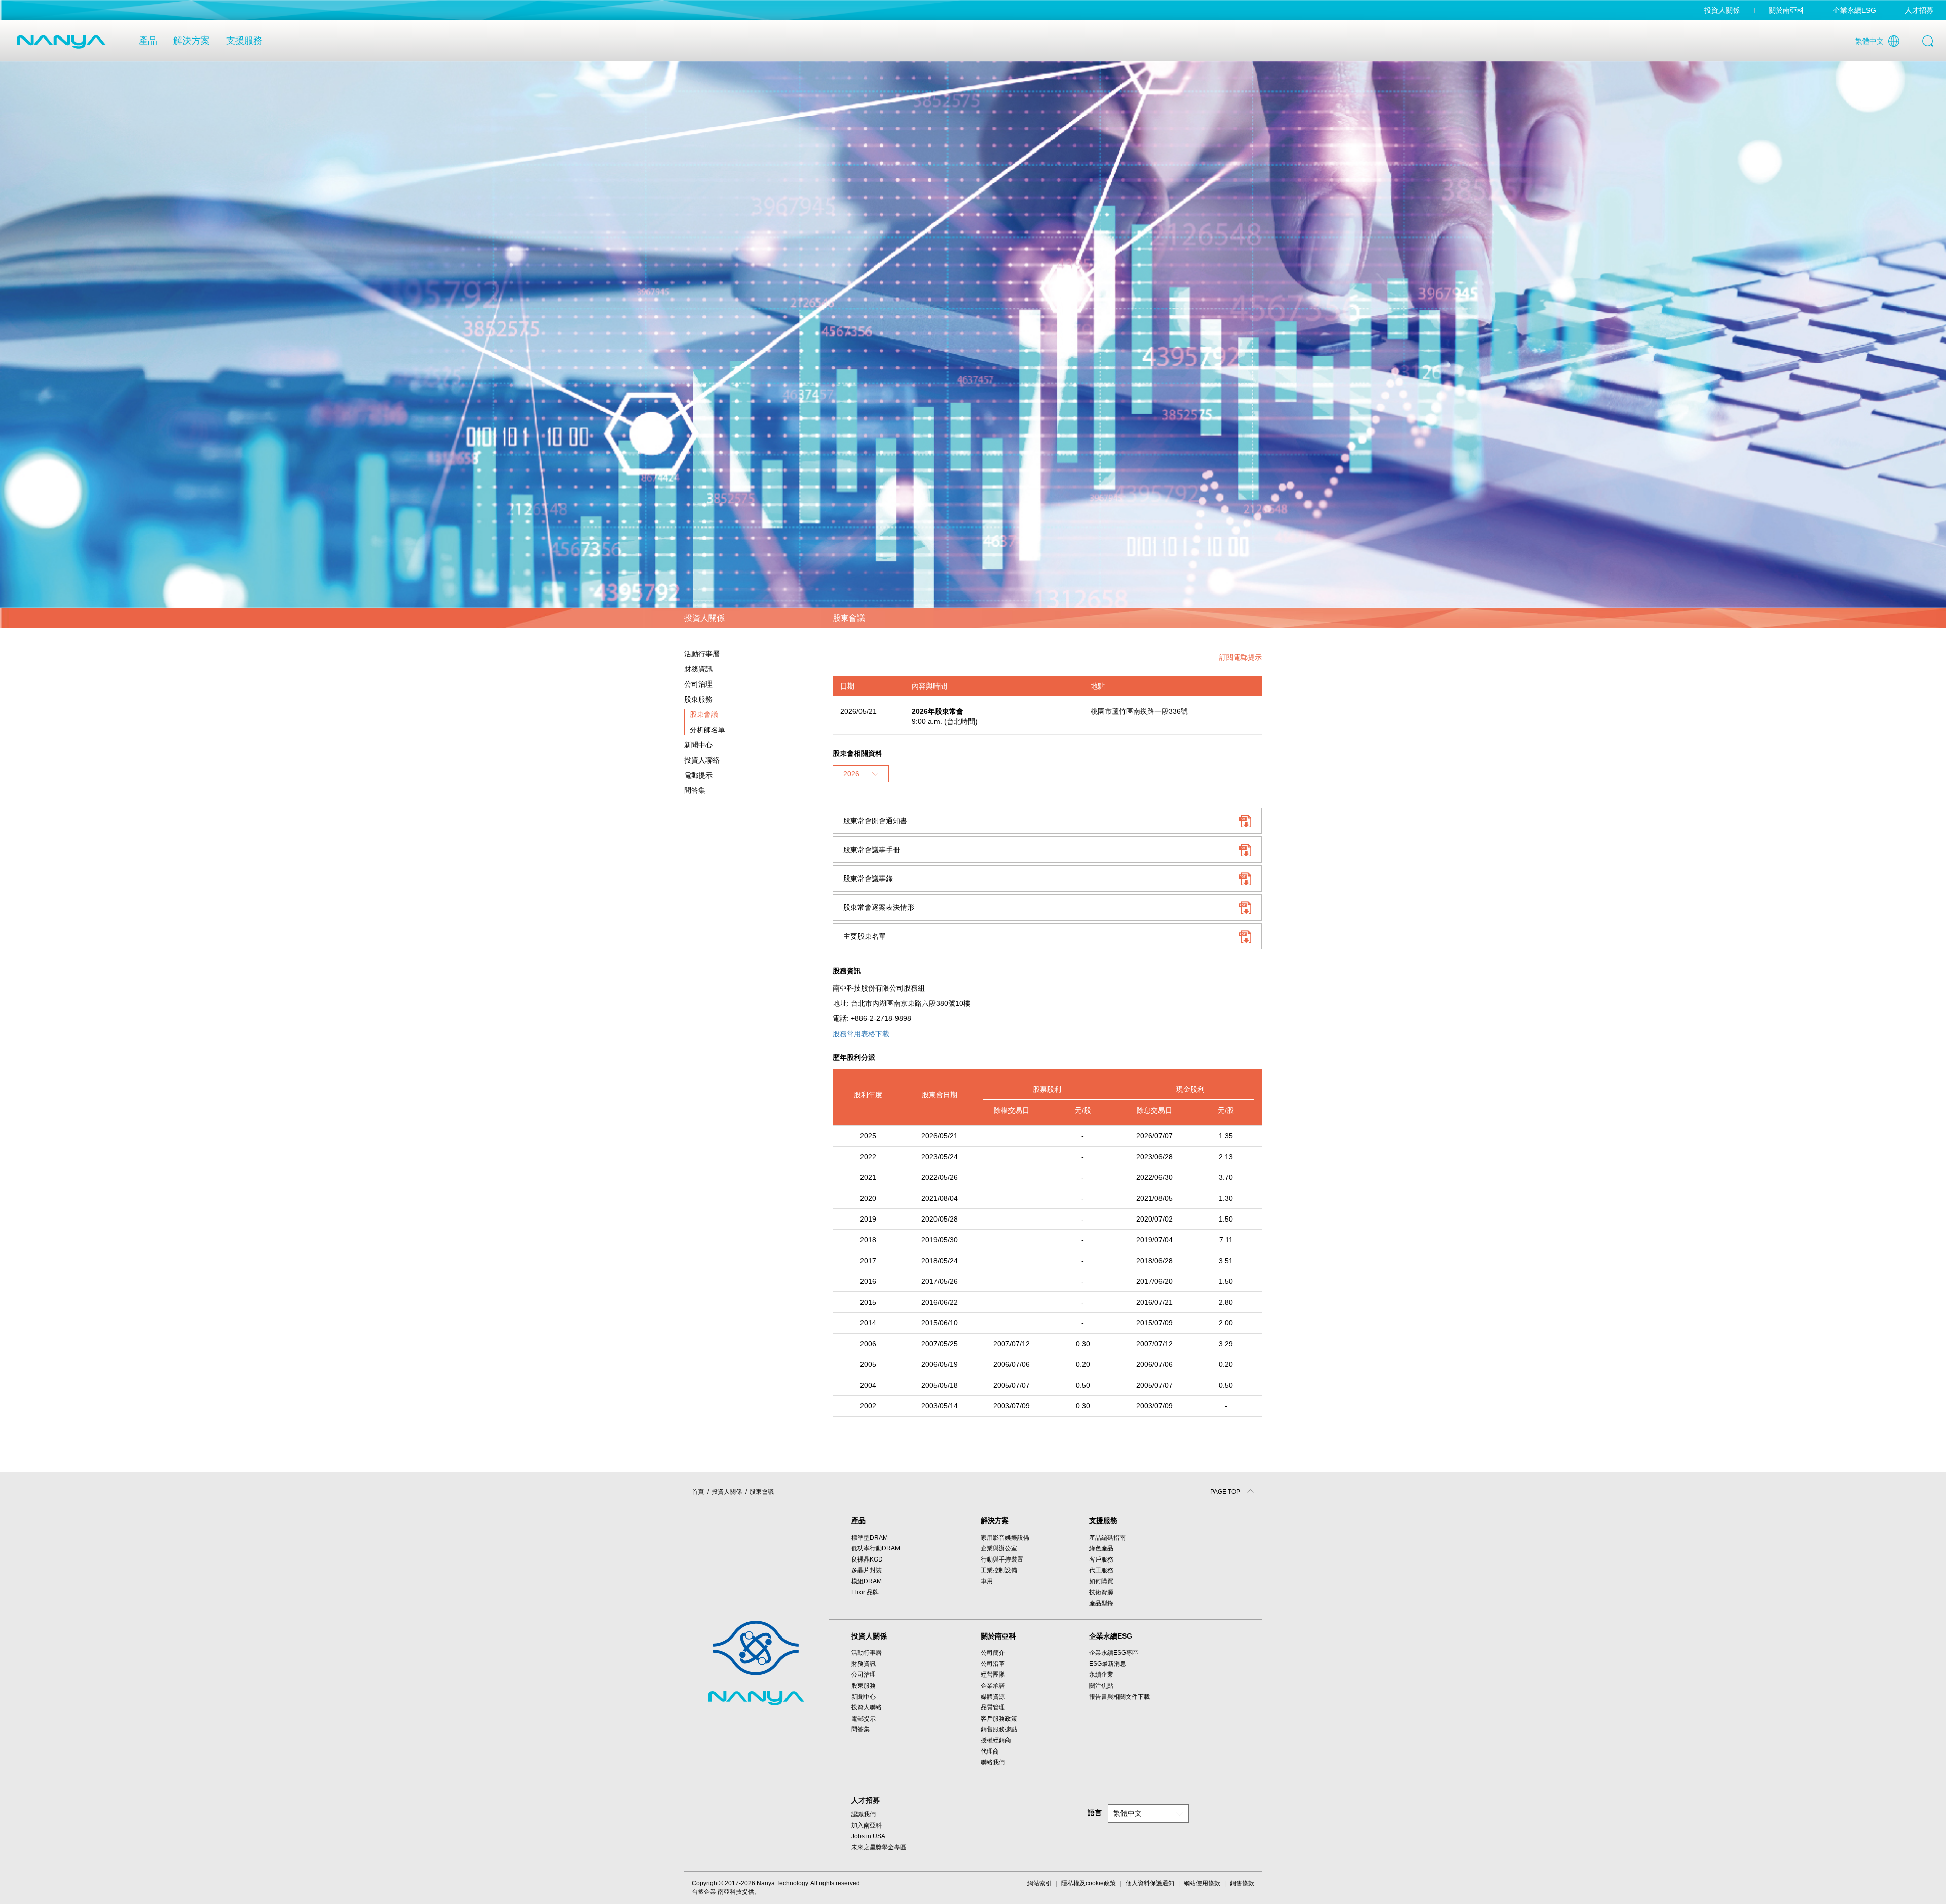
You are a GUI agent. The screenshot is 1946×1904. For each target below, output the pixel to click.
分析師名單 (707, 730)
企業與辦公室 (999, 1548)
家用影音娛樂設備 (1005, 1538)
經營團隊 (993, 1674)
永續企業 (1101, 1674)
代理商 (990, 1751)
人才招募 (1919, 10)
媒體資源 (993, 1697)
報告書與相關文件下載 (1119, 1697)
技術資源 (1101, 1592)
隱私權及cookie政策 (1089, 1883)
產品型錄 (1101, 1603)
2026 (851, 774)
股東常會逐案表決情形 (879, 907)
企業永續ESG (1855, 10)
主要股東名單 (865, 936)
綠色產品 (1101, 1548)
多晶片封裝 (867, 1570)
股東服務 (864, 1686)
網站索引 (1039, 1883)
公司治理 (864, 1674)
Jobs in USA (868, 1836)
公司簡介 (993, 1653)
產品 (148, 41)
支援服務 (244, 41)
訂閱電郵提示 (1241, 657)
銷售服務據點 (999, 1729)
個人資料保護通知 (1150, 1883)
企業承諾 (993, 1686)
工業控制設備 (999, 1570)
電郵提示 (698, 775)
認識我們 (864, 1814)
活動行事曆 (702, 654)
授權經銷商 (996, 1740)
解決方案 (192, 41)
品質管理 (993, 1707)
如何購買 (1101, 1581)
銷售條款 (1242, 1883)
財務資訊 (864, 1664)
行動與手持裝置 (1002, 1559)
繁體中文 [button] (1128, 1813)
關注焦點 (1101, 1686)
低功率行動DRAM (876, 1548)
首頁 (698, 1492)
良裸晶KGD (867, 1559)
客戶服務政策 (999, 1719)
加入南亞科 (867, 1825)
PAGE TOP (1226, 1492)
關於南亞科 (1786, 10)
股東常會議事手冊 (872, 850)
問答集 (695, 790)
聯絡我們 (993, 1762)
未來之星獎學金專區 (879, 1847)
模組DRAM (867, 1581)
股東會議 (704, 714)
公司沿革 (993, 1664)
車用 (987, 1581)
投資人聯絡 (702, 760)
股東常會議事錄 (868, 879)
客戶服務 (1101, 1559)
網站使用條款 (1202, 1883)
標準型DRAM (870, 1538)
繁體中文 (1869, 41)
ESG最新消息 (1108, 1664)
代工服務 (1101, 1570)
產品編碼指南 (1107, 1538)
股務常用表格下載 (861, 1034)
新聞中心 (864, 1697)
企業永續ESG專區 (1114, 1653)
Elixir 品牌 (865, 1592)
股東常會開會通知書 (875, 821)
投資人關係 (1722, 10)
